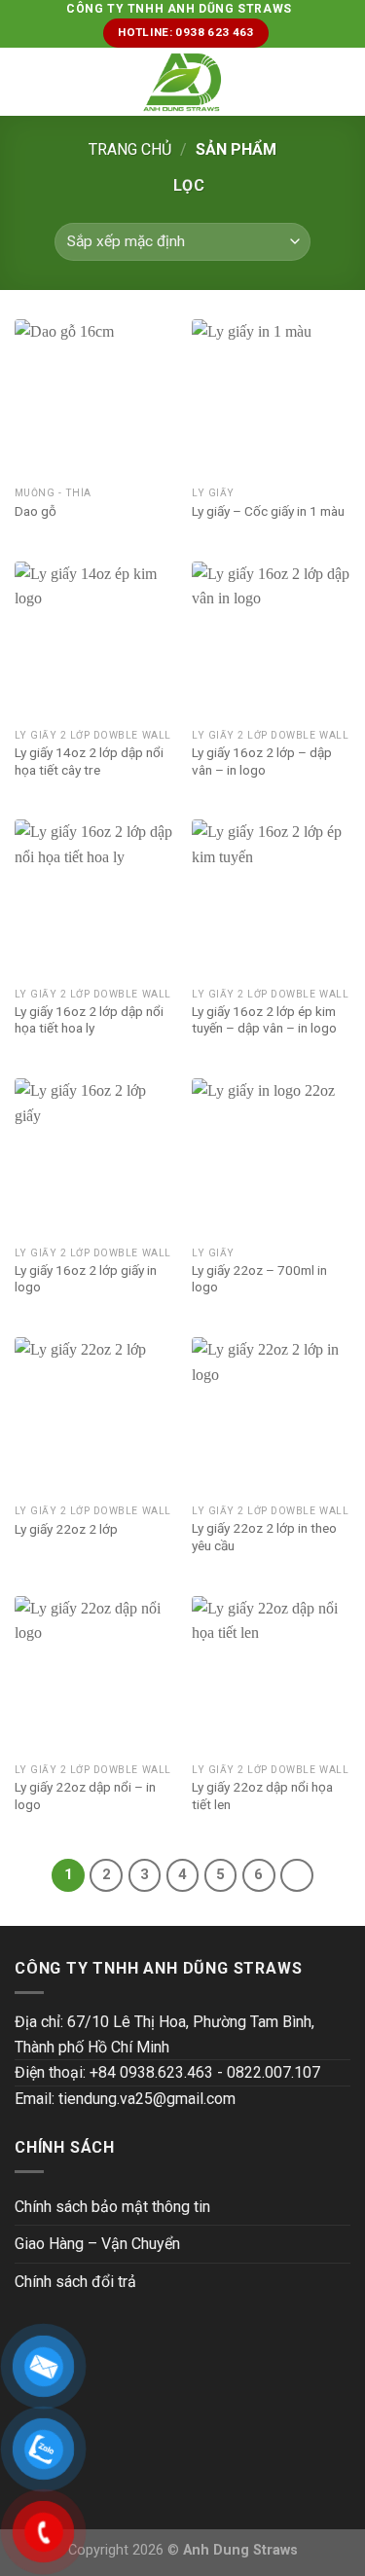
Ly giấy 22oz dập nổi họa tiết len (262, 1796)
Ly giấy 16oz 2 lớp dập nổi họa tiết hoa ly (89, 1020)
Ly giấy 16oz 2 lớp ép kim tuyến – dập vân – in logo (264, 1020)
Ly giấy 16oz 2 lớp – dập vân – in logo (262, 761)
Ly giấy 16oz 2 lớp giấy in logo (86, 1279)
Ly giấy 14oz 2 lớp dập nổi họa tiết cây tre (89, 761)
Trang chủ (130, 149)
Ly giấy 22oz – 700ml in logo (259, 1279)
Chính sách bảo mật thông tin (112, 2207)
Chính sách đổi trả (75, 2282)
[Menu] (26, 82)
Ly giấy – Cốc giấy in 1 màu (268, 511)
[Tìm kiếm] (343, 82)
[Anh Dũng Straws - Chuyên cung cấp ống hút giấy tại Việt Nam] (182, 82)
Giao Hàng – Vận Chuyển (97, 2244)
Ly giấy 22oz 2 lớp (66, 1529)
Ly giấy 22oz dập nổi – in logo (85, 1796)
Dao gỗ (36, 511)
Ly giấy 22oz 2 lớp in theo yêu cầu (264, 1537)
